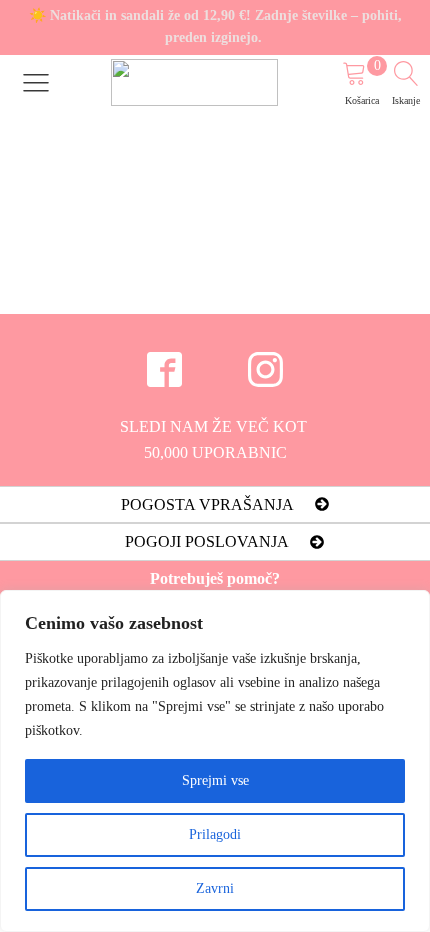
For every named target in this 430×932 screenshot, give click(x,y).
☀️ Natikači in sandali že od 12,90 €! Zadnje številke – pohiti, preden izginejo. (215, 26)
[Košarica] (364, 76)
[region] (215, 761)
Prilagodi (215, 834)
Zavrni (215, 888)
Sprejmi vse (215, 780)
